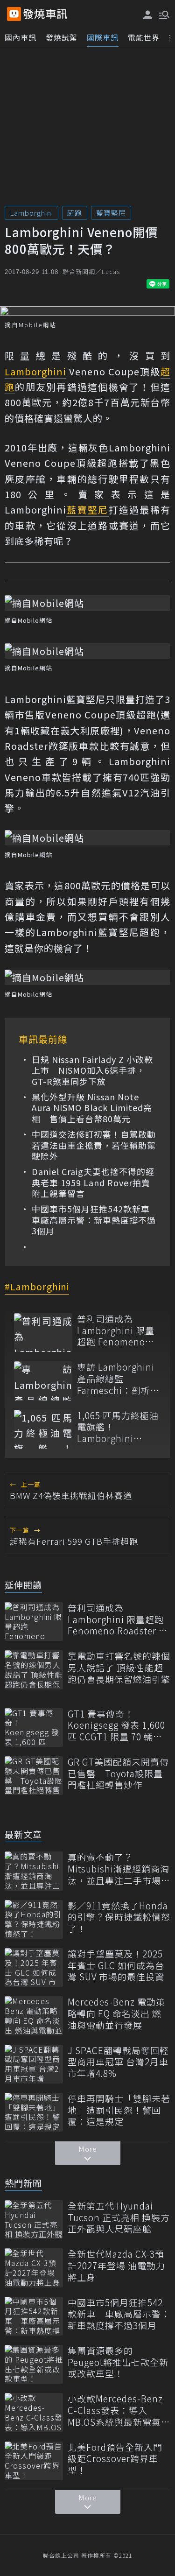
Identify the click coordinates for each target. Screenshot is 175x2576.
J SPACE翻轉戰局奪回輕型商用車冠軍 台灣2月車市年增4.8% (118, 2062)
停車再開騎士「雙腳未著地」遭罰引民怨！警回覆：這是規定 (119, 2110)
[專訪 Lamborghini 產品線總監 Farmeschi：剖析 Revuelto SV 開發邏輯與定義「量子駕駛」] (43, 1381)
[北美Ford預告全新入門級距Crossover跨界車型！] (34, 2461)
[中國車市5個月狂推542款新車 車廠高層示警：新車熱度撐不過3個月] (34, 2316)
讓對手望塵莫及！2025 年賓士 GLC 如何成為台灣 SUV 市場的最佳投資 (116, 1965)
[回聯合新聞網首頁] (14, 14)
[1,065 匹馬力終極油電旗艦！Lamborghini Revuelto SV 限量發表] (43, 1429)
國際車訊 (103, 37)
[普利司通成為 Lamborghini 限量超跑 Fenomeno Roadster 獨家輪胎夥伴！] (43, 1333)
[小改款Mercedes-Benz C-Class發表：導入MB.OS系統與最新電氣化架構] (34, 2412)
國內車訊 (21, 37)
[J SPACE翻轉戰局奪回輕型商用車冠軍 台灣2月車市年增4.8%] (34, 2064)
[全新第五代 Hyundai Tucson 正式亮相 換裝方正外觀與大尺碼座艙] (34, 2220)
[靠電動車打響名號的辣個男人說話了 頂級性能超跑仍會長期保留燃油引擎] (34, 1670)
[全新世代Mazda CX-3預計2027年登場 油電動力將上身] (34, 2268)
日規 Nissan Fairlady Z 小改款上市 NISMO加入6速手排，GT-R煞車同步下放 (92, 1070)
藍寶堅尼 (111, 213)
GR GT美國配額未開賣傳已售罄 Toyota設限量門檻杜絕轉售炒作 (118, 1774)
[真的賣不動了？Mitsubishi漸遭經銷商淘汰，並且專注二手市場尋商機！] (34, 1871)
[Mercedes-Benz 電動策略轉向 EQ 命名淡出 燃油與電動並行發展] (34, 2016)
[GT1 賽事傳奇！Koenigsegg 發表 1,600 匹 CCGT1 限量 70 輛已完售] (34, 1728)
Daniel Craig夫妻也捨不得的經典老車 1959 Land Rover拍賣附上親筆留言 (93, 1182)
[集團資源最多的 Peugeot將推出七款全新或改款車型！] (34, 2364)
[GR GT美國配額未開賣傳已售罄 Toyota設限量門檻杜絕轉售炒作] (34, 1776)
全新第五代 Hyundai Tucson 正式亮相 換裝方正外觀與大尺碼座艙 (119, 2217)
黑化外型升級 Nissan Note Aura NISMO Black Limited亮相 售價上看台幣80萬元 (92, 1108)
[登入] (148, 15)
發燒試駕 (62, 37)
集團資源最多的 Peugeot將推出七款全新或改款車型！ (118, 2362)
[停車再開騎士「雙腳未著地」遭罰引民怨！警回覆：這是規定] (34, 2112)
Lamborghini (31, 213)
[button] (163, 14)
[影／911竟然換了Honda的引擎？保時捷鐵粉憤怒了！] (34, 1919)
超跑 (75, 213)
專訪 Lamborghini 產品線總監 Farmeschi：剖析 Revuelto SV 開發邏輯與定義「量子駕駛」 (118, 1379)
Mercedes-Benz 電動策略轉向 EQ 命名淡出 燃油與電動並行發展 (116, 2013)
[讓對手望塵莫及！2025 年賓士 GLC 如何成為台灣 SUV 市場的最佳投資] (34, 1967)
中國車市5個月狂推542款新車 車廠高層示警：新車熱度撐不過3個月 (94, 1220)
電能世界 (144, 37)
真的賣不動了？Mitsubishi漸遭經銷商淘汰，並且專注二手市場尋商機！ (119, 1869)
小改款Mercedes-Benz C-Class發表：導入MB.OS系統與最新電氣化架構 (119, 2410)
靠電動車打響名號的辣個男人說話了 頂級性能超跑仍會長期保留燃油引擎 (119, 1668)
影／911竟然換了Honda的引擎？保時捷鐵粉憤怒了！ (119, 1917)
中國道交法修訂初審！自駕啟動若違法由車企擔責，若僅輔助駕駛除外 (94, 1145)
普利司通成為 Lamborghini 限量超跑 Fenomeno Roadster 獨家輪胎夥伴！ (116, 1330)
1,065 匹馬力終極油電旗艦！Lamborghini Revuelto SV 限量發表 (118, 1427)
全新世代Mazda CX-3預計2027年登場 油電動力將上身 (116, 2266)
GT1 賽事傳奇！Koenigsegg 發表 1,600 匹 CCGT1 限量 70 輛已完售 (116, 1725)
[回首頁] (45, 14)
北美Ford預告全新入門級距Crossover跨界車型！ (115, 2459)
